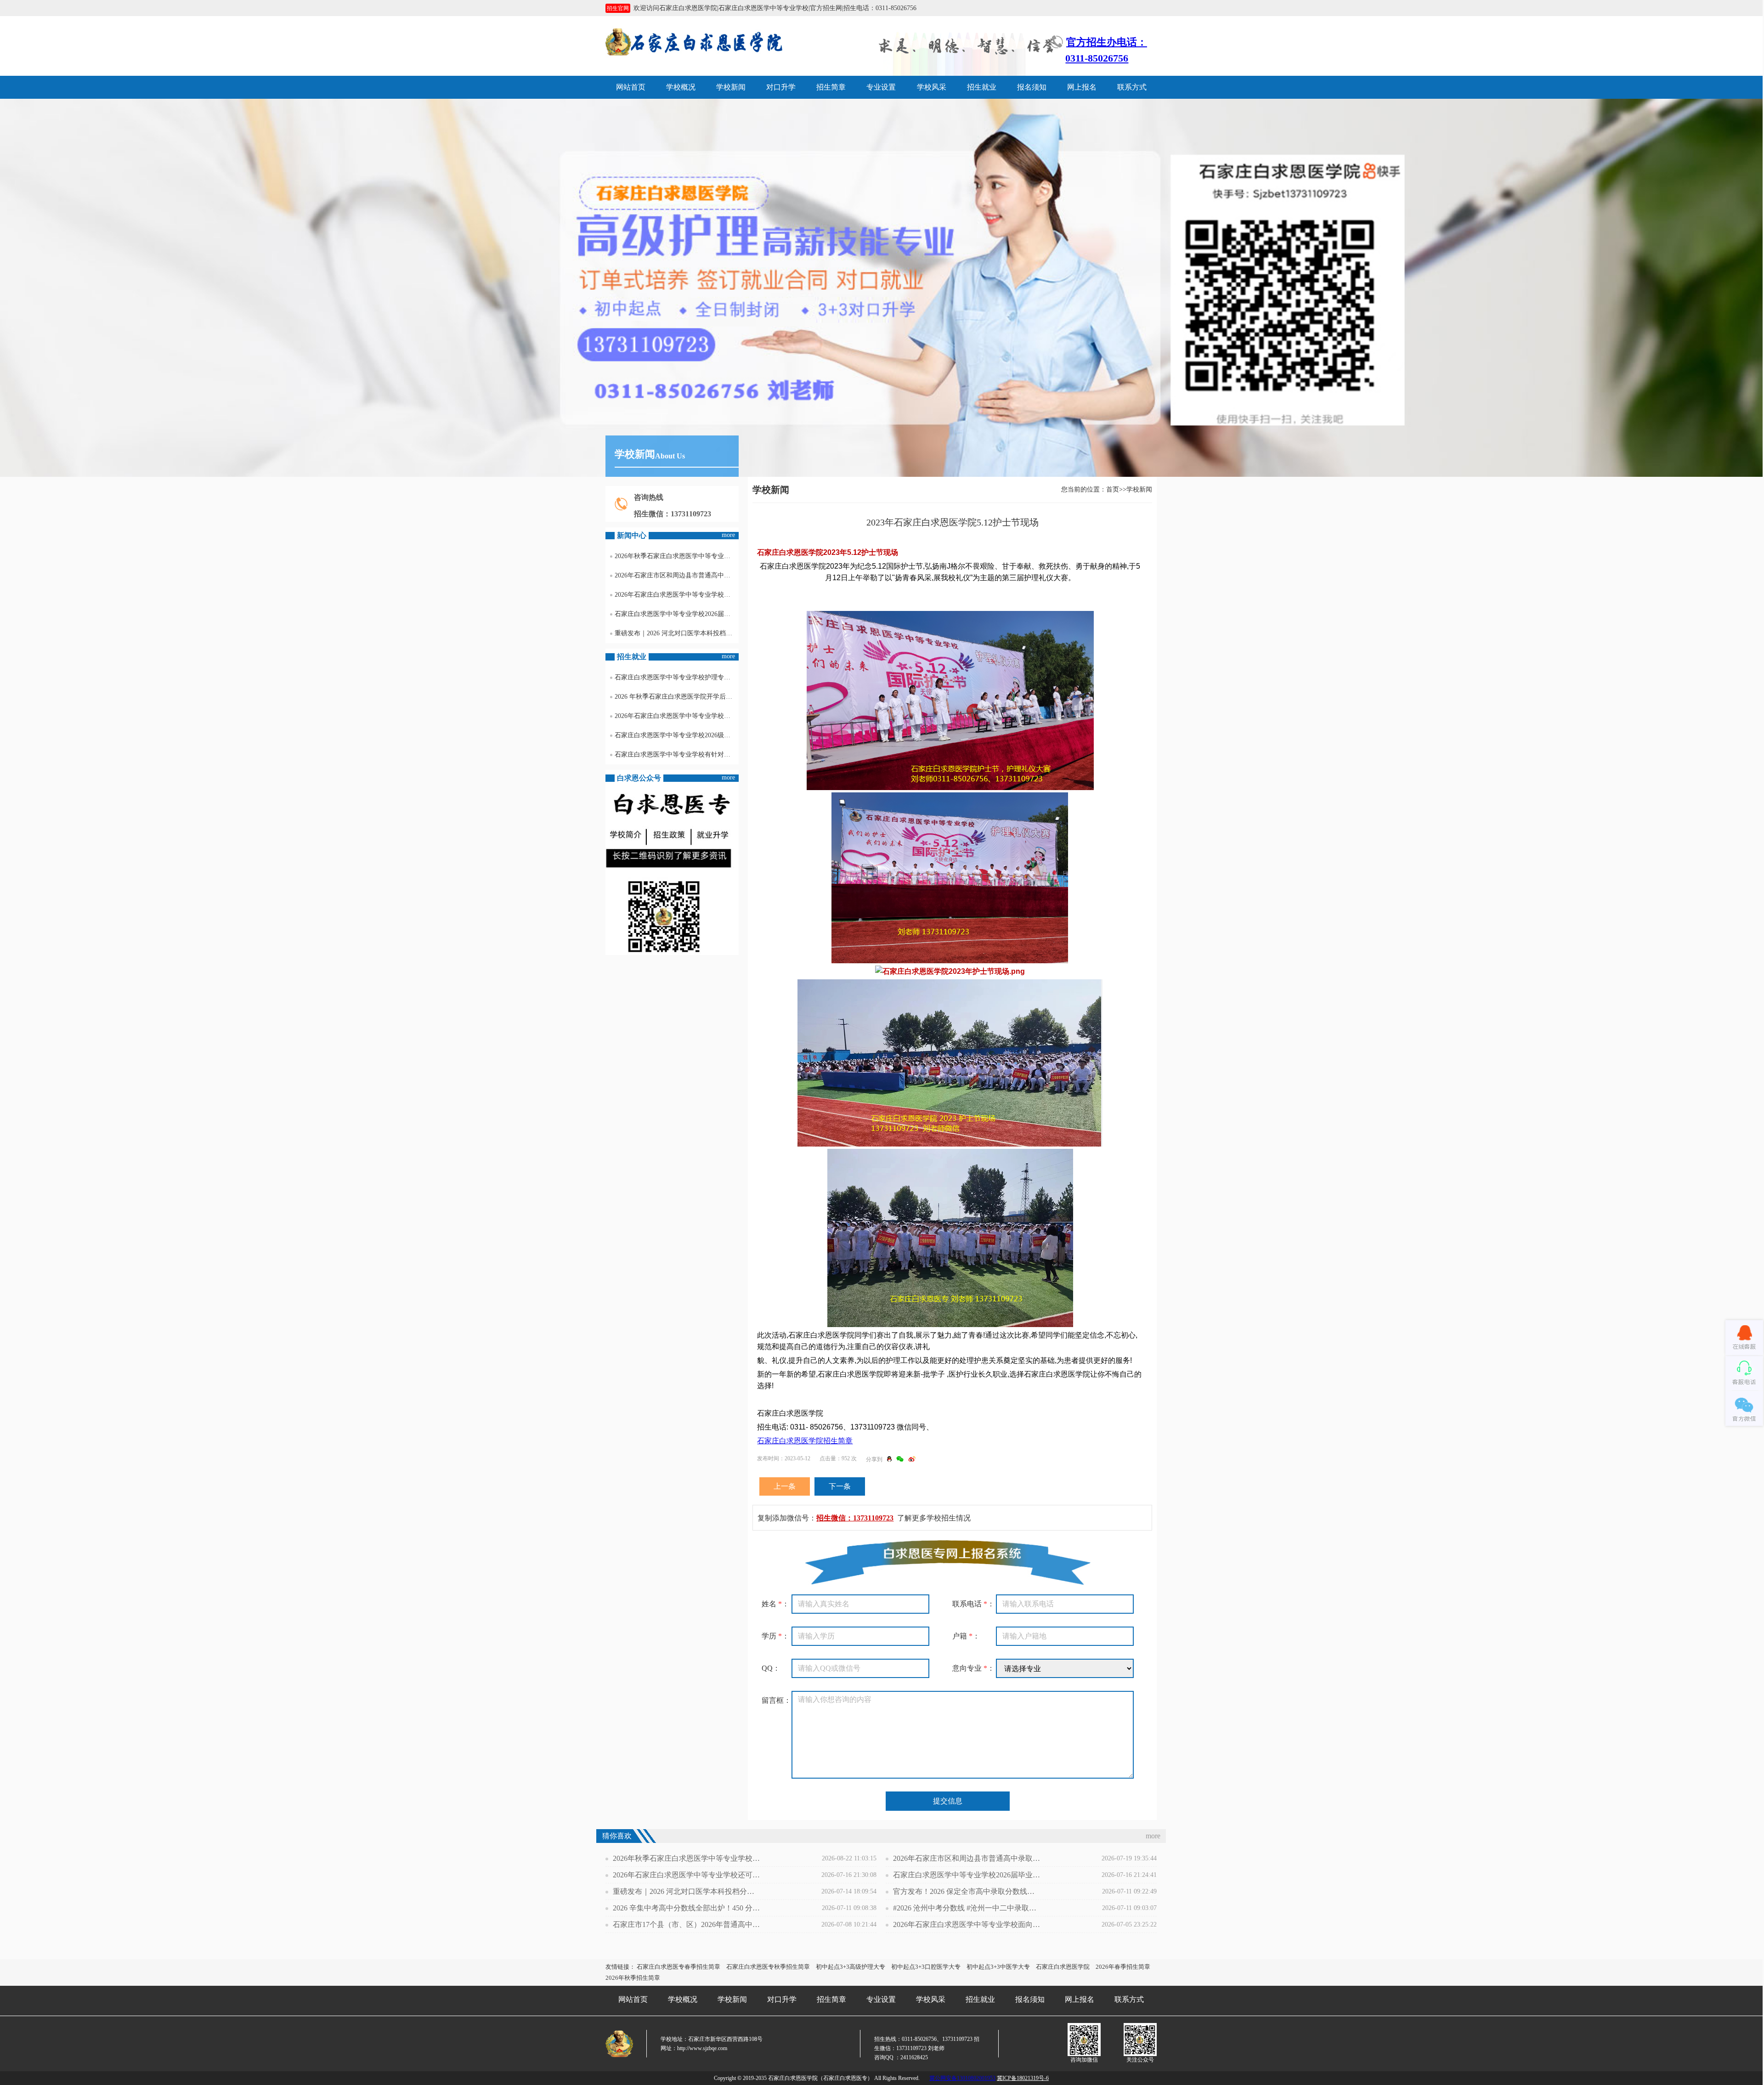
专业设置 (881, 87)
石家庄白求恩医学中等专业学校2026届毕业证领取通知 (677, 614)
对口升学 (781, 87)
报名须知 (1032, 87)
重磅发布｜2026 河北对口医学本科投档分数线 (677, 633)
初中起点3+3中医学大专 (998, 1967)
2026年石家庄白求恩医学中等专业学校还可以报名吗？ (677, 595)
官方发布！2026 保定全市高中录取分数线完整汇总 (967, 1891)
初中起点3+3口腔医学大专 (926, 1967)
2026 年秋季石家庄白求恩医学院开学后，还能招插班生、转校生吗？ (677, 697)
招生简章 (831, 87)
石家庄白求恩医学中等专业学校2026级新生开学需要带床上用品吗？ (677, 735)
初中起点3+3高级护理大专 (851, 1967)
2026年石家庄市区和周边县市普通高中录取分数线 (677, 575)
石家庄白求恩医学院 (1063, 1967)
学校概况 (681, 87)
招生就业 (982, 87)
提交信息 (948, 1801)
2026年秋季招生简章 (633, 1978)
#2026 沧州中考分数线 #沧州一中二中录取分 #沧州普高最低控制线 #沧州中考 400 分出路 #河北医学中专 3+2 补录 (967, 1908)
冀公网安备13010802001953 (962, 2078)
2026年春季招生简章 (1123, 1967)
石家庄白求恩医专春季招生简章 (678, 1967)
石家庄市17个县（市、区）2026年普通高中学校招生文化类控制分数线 (686, 1924)
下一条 (840, 1486)
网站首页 (631, 87)
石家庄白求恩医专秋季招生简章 (768, 1967)
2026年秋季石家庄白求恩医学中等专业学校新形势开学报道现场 (677, 556)
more (728, 535)
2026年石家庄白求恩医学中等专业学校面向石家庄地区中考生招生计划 (967, 1924)
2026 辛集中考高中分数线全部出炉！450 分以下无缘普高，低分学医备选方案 (686, 1908)
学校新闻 (731, 87)
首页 (1113, 489)
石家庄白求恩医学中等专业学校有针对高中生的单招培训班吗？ (677, 754)
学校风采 (932, 87)
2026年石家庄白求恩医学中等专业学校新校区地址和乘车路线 (677, 716)
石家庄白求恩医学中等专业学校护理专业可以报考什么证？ (677, 677)
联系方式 (1132, 87)
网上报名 (1082, 87)
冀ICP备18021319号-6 (1023, 2078)
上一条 (785, 1486)
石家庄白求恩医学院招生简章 (805, 1441)
